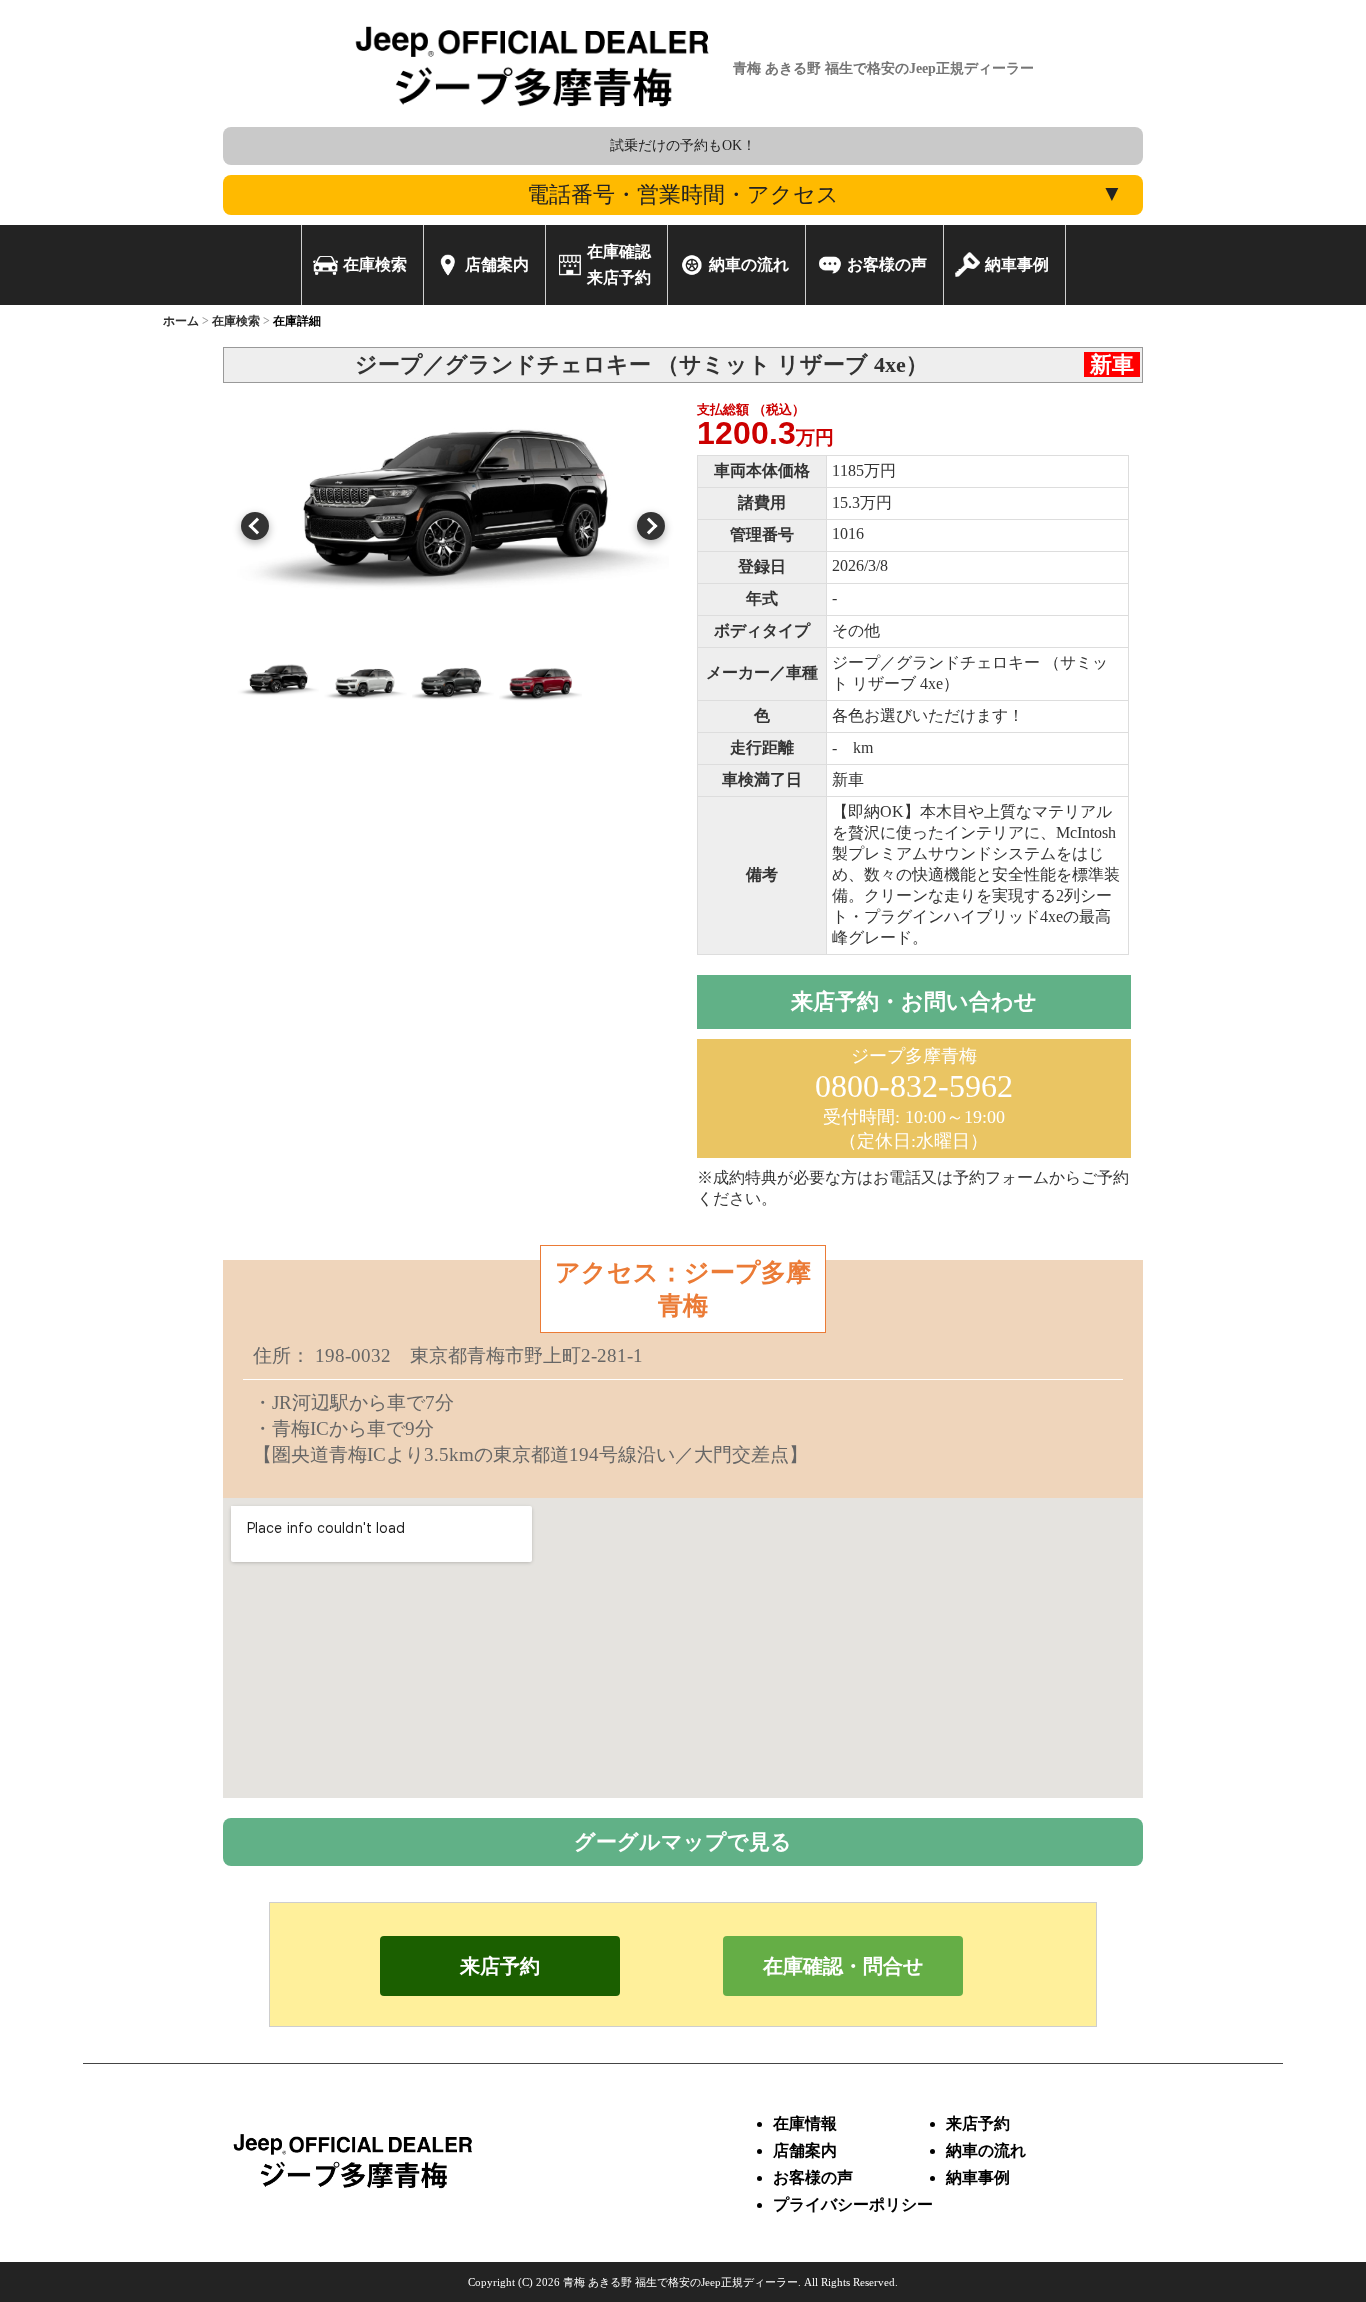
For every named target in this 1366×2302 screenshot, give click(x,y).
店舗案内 (805, 2150)
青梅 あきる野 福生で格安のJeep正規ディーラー (680, 2282)
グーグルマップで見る (683, 1841)
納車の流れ (986, 2150)
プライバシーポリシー (853, 2204)
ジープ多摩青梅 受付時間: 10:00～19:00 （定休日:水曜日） (914, 1098)
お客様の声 (813, 2177)
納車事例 (978, 2177)
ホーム (181, 321)
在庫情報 (805, 2123)
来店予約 (500, 1966)
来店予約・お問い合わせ (914, 1001)
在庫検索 (236, 321)
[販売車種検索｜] (533, 121)
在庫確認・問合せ (843, 1966)
